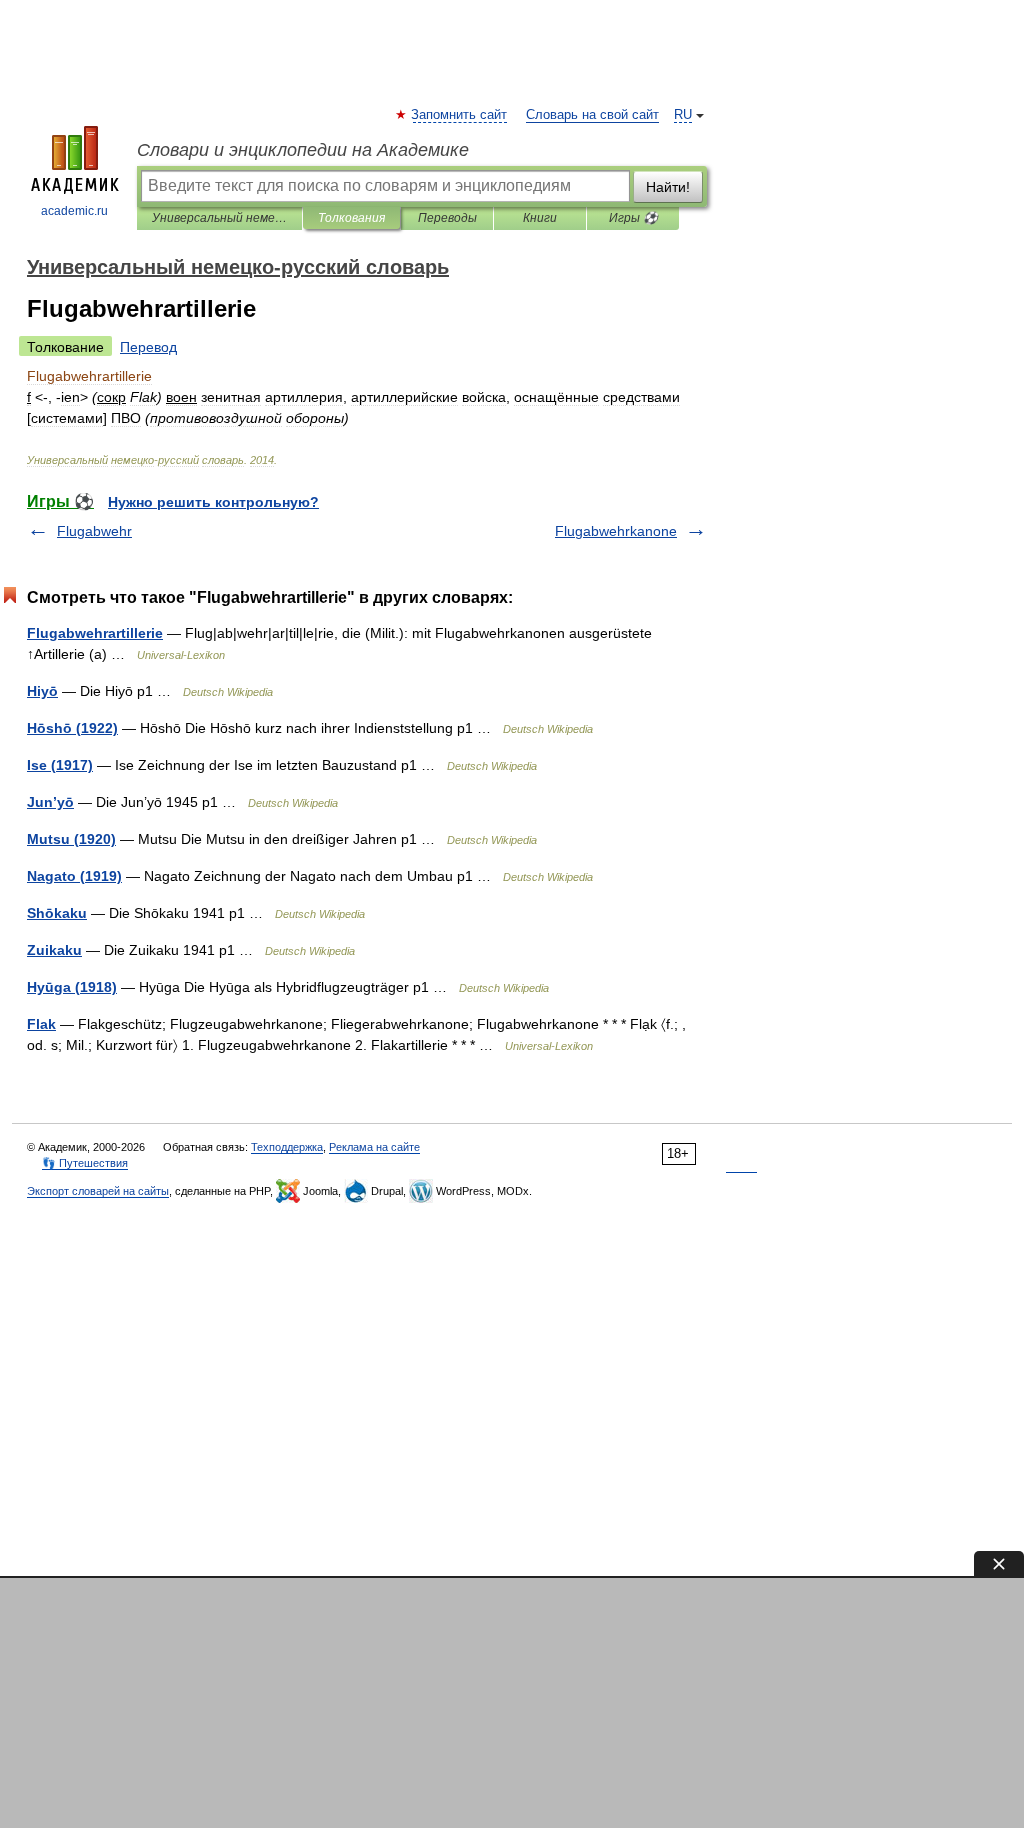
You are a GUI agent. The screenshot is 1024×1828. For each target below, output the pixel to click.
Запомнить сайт (460, 115)
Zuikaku (54, 950)
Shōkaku (57, 913)
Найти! (668, 187)
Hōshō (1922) (72, 728)
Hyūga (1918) (72, 987)
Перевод (148, 347)
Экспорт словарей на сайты (98, 1191)
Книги (540, 218)
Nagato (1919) (74, 876)
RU (683, 115)
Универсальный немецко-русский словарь (219, 218)
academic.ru (74, 211)
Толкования (351, 218)
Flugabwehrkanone (616, 531)
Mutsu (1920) (71, 839)
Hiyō (42, 691)
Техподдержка (287, 1147)
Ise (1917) (60, 765)
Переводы (447, 218)
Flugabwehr (94, 531)
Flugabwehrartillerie (95, 633)
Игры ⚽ (633, 218)
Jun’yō (50, 802)
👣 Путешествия (85, 1163)
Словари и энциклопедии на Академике (303, 150)
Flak (41, 1024)
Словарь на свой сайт (592, 115)
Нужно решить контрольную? (213, 502)
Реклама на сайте (374, 1147)
